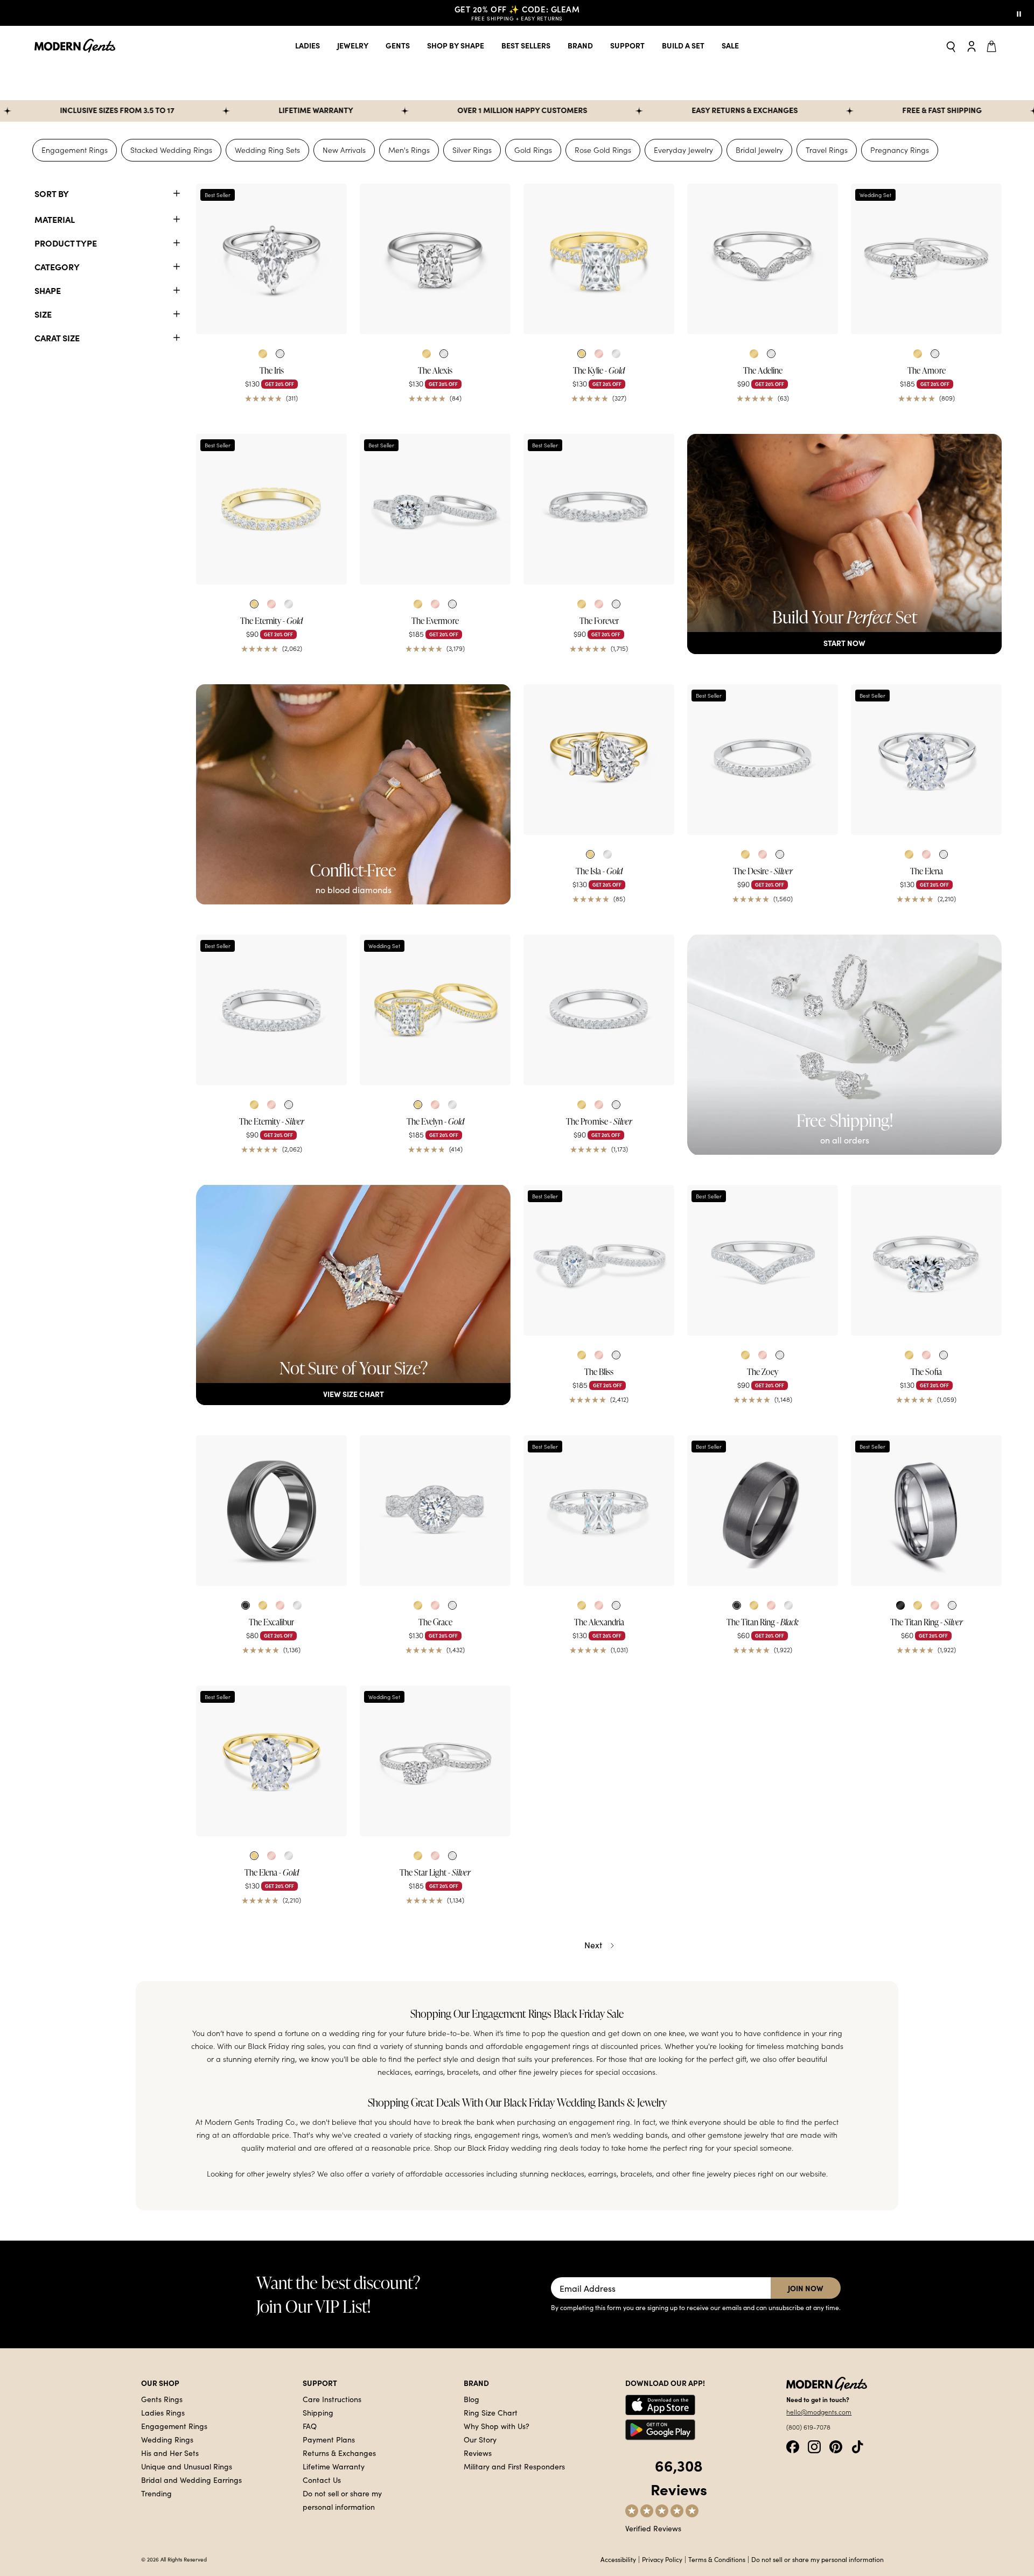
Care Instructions (332, 2399)
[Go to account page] (972, 46)
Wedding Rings (167, 2439)
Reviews (478, 2453)
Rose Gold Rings (603, 150)
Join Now (806, 2288)
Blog (471, 2399)
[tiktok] (857, 2446)
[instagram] (814, 2446)
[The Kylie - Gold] (599, 259)
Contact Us (322, 2480)
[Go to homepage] (75, 46)
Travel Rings (827, 150)
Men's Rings (409, 150)
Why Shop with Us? (497, 2426)
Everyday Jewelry (683, 150)
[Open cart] (993, 46)
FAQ (310, 2426)
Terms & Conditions (717, 2559)
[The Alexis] (435, 259)
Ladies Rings (163, 2412)
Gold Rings (533, 150)
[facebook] (793, 2446)
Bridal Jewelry (759, 150)
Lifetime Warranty (334, 2466)
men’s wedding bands (629, 2135)
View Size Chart (354, 1394)
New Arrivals (344, 150)
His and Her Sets (170, 2453)
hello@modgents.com (819, 2412)
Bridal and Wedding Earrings (191, 2480)
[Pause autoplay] (1019, 13)
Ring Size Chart (491, 2412)
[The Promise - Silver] (599, 1010)
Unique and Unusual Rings (187, 2466)
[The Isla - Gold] (599, 760)
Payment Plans (329, 2439)
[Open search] (951, 46)
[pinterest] (836, 2446)
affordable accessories (445, 2174)
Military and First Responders (514, 2466)
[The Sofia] (926, 1260)
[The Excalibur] (271, 1511)
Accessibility (618, 2559)
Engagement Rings (75, 150)
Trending (156, 2493)
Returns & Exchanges (339, 2453)
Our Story (480, 2439)
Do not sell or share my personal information (818, 2559)
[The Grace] (435, 1511)
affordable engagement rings (537, 2046)
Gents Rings (162, 2399)
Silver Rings (472, 150)
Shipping (318, 2412)
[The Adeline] (763, 259)
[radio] (263, 354)
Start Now (844, 643)
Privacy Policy (662, 2559)
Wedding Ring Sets (267, 150)
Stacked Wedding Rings (171, 150)
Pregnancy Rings (900, 150)
